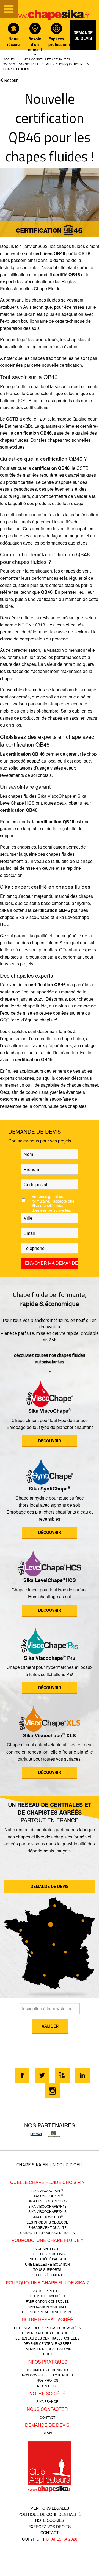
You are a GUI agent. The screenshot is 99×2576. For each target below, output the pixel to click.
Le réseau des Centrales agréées (47, 2338)
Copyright (50, 2539)
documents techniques (47, 2370)
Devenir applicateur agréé (47, 2333)
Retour (11, 81)
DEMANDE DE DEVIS (50, 1886)
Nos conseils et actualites (47, 59)
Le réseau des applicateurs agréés (47, 2328)
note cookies (50, 2520)
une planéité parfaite (47, 2259)
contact (47, 2417)
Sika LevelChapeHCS (50, 1580)
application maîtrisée (47, 2306)
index (47, 2354)
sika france (47, 2401)
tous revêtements (47, 2275)
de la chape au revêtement (47, 2312)
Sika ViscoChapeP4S (47, 2206)
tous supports (47, 2269)
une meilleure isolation (47, 2264)
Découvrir (50, 1441)
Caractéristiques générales (47, 2233)
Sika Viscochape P (50, 1658)
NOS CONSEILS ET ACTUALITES (47, 2375)
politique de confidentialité (50, 2514)
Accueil (10, 59)
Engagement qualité (47, 2227)
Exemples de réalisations (47, 2349)
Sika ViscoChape (50, 1411)
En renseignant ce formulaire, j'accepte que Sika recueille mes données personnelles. (53, 1203)
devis (47, 2433)
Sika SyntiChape (50, 1489)
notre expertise (47, 2291)
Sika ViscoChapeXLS (47, 2211)
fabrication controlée (47, 2301)
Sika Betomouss (47, 2217)
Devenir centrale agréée (47, 2343)
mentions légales (50, 2508)
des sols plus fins (47, 2254)
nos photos (47, 2380)
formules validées (47, 2296)
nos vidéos (47, 2386)
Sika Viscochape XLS (50, 1735)
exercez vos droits (50, 2527)
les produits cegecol (47, 2222)
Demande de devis (83, 35)
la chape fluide (47, 2248)
